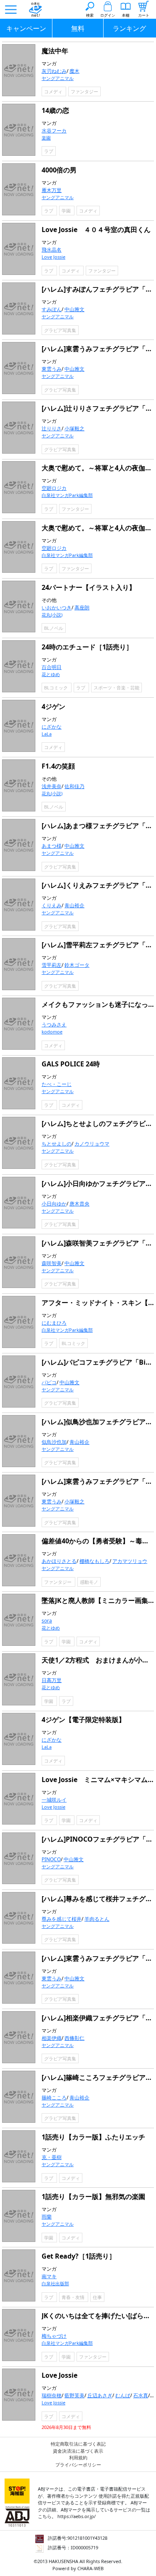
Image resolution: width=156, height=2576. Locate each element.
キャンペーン (26, 28)
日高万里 (52, 1680)
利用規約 (78, 2457)
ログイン (108, 15)
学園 (67, 211)
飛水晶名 (52, 250)
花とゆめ (51, 674)
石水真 (141, 2395)
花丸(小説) (52, 615)
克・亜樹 (52, 2157)
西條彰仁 (74, 2038)
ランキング (129, 28)
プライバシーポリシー (78, 2465)
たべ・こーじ (57, 1084)
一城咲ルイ (54, 1800)
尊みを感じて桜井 (62, 1919)
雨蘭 (47, 2217)
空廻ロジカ (54, 488)
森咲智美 (52, 1263)
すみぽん (52, 309)
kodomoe (52, 1032)
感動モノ (89, 1582)
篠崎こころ (54, 2098)
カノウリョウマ (92, 1144)
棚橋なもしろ (94, 1561)
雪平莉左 (52, 965)
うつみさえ (54, 1025)
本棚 (126, 15)
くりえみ (52, 905)
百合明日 (52, 667)
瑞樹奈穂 (52, 2395)
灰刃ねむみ (54, 71)
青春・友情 (74, 2297)
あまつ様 (52, 846)
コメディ (54, 91)
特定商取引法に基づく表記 (78, 2444)
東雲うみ (52, 369)
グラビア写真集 (60, 330)
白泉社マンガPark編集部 (67, 495)
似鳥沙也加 (54, 1442)
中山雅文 (74, 309)
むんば (123, 2395)
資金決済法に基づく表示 (78, 2451)
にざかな (52, 727)
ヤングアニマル (58, 78)
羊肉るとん (97, 1919)
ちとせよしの (57, 1144)
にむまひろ (54, 1323)
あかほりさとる (59, 1561)
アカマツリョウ (130, 1561)
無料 (78, 28)
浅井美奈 (52, 786)
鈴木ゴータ (77, 965)
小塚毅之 (74, 428)
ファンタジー (84, 91)
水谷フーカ (54, 131)
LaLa (47, 734)
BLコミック (57, 688)
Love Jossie (53, 257)
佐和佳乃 (74, 786)
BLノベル (54, 628)
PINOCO (51, 1859)
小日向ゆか (54, 1204)
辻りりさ (52, 428)
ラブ (49, 151)
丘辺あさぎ (100, 2395)
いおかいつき (57, 608)
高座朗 (82, 608)
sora (47, 1621)
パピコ (49, 1382)
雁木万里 (52, 190)
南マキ (49, 2276)
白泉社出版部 (55, 2283)
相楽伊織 (52, 2038)
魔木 (74, 71)
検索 (90, 15)
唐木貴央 (79, 1204)
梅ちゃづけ (54, 2336)
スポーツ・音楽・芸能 (116, 688)
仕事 (97, 2297)
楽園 (46, 138)
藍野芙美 (74, 2395)
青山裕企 (74, 905)
